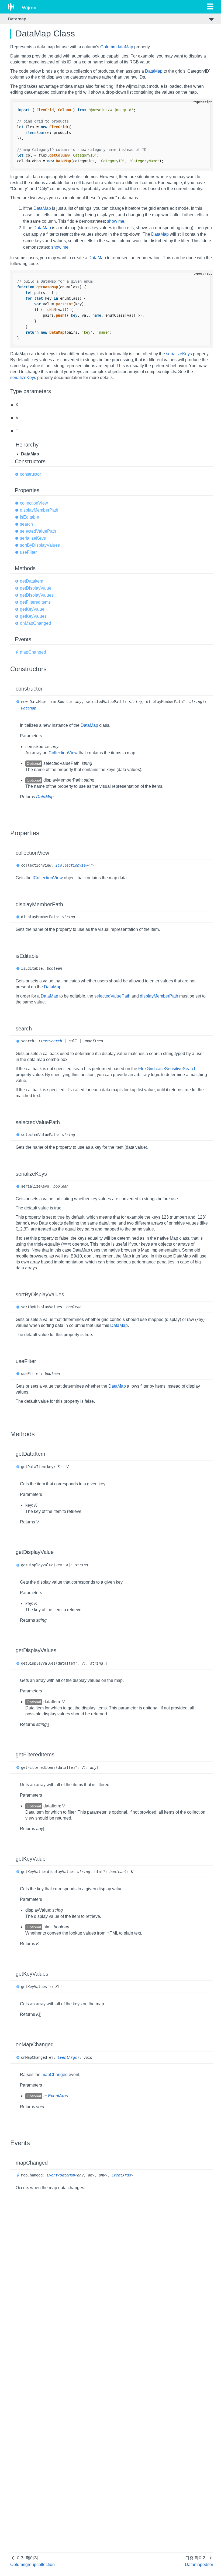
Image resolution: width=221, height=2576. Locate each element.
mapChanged (33, 652)
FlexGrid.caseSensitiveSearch (167, 1069)
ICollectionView (63, 753)
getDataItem (32, 581)
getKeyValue (32, 609)
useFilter (28, 552)
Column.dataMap (117, 47)
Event (52, 2175)
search (26, 524)
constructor (30, 474)
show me (116, 221)
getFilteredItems (35, 602)
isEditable (30, 517)
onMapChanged (35, 623)
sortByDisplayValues (40, 545)
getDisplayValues (37, 595)
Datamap (17, 19)
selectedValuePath (38, 531)
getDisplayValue (36, 588)
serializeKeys (179, 354)
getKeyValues (33, 616)
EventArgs (67, 2057)
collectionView (34, 503)
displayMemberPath (39, 510)
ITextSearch (50, 1041)
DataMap (154, 71)
